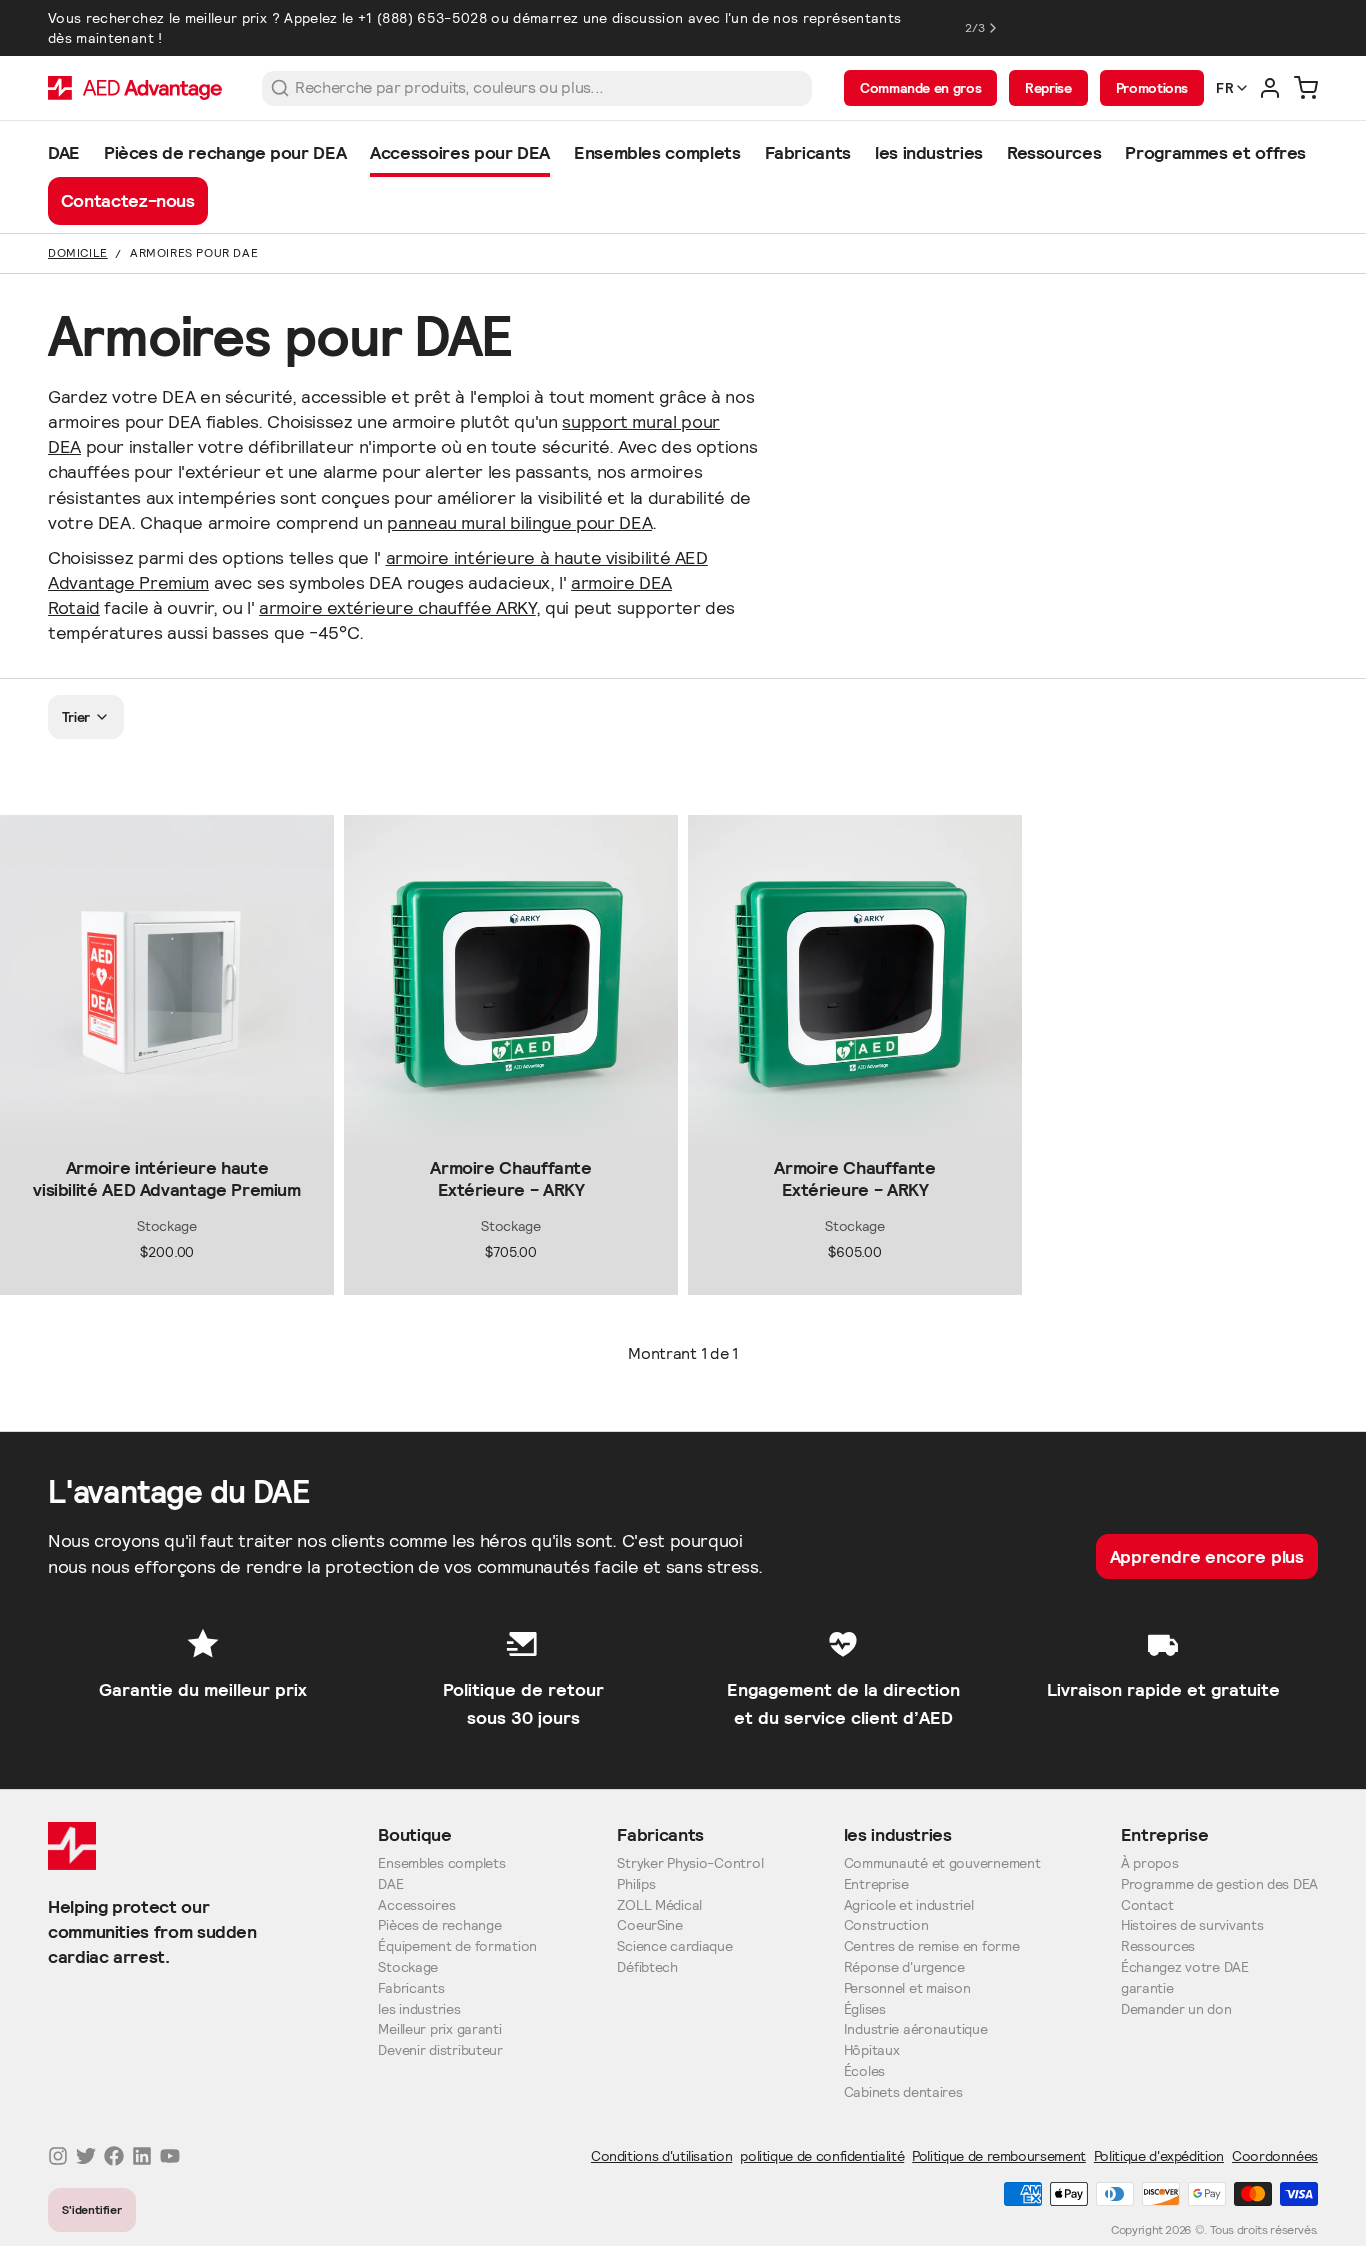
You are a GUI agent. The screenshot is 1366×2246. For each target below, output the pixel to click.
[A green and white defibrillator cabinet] (511, 982)
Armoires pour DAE (194, 252)
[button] (167, 1132)
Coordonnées (1275, 2156)
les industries (419, 2009)
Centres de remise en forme (932, 1946)
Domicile (78, 252)
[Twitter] (86, 2156)
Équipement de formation (457, 1946)
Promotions (1152, 88)
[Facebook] (114, 2156)
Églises (865, 2009)
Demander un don (1176, 2009)
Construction (886, 1925)
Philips (636, 1884)
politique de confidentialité (822, 2156)
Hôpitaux (872, 2050)
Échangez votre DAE (1185, 1967)
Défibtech (647, 1967)
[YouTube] (170, 2156)
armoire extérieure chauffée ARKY (397, 607)
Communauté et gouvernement (942, 1863)
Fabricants (411, 1988)
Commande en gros (920, 88)
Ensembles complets (441, 1863)
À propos (1150, 1863)
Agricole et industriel (909, 1905)
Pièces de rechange (439, 1925)
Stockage (408, 1967)
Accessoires (416, 1905)
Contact (1147, 1905)
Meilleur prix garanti (439, 2029)
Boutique (414, 1834)
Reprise (1048, 88)
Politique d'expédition (1159, 2156)
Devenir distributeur (440, 2050)
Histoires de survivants (1192, 1925)
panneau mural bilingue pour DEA (519, 522)
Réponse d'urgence (904, 1967)
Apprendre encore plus (1207, 1556)
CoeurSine (649, 1925)
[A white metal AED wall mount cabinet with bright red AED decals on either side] (167, 982)
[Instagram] (58, 2156)
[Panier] (1306, 88)
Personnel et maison (907, 1988)
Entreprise (876, 1884)
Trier (76, 717)
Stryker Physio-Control (690, 1863)
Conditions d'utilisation (661, 2156)
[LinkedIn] (142, 2156)
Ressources (1158, 1946)
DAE (390, 1884)
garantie (1147, 1988)
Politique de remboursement (999, 2156)
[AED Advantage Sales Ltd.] (135, 88)
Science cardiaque (674, 1946)
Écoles (864, 2071)
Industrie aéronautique (916, 2029)
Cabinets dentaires (903, 2092)
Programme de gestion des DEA (1219, 1884)
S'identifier (92, 2209)
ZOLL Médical (659, 1905)
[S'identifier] (1270, 88)
